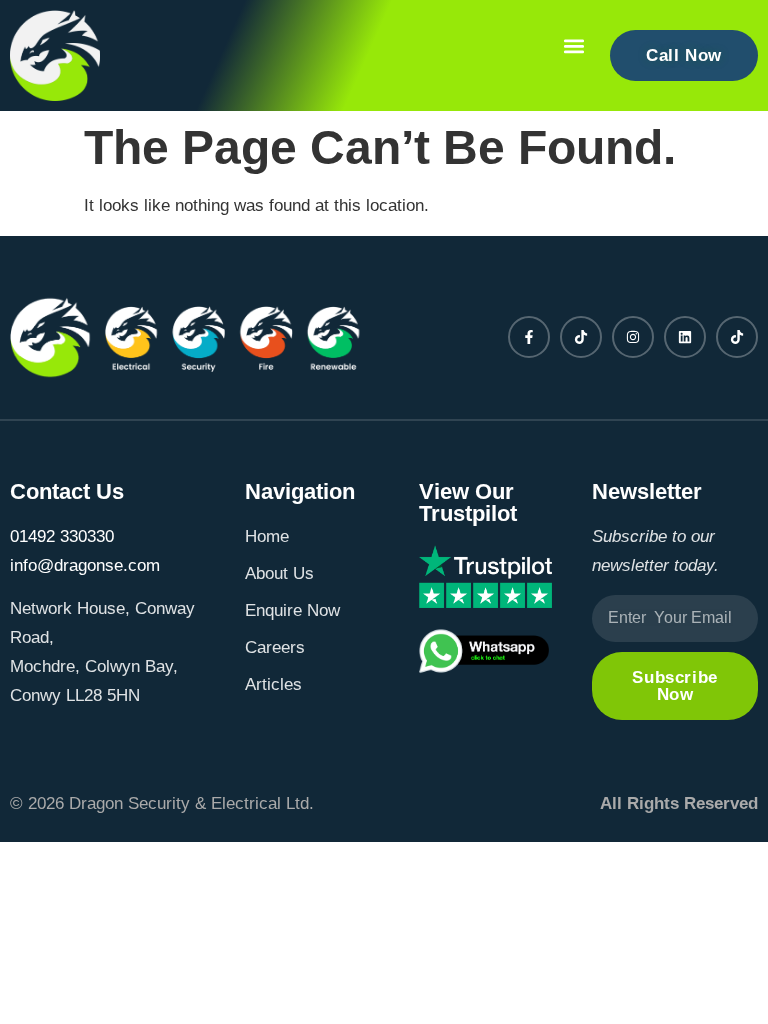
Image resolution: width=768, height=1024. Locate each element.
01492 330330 (62, 536)
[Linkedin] (685, 337)
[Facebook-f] (529, 337)
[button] (573, 46)
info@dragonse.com (85, 565)
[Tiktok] (581, 337)
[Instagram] (633, 337)
